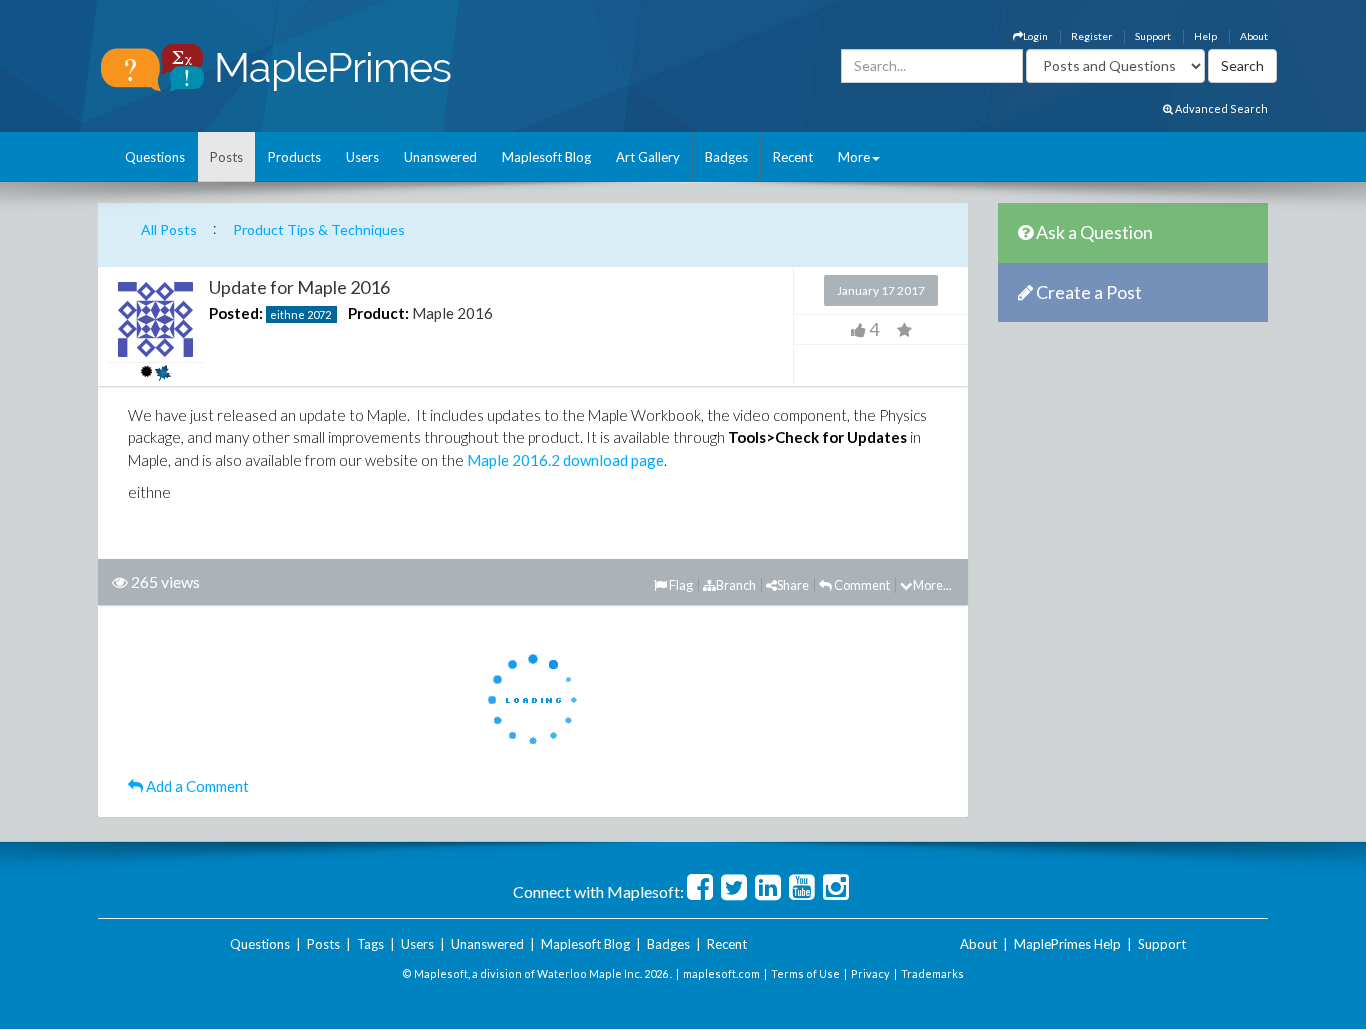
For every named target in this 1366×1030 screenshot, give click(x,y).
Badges (726, 157)
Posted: (236, 313)
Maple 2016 (452, 313)
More (854, 157)
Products (294, 157)
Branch (736, 585)
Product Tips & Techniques (319, 229)
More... (932, 585)
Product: (378, 313)
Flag (680, 585)
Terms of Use (805, 973)
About (1254, 36)
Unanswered (440, 157)
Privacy (870, 973)
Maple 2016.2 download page (565, 460)
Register (1091, 36)
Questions (155, 157)
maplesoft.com (721, 973)
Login (1035, 36)
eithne (287, 314)
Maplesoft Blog (546, 157)
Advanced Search (1220, 108)
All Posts (169, 229)
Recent (793, 157)
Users (362, 157)
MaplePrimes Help (1067, 944)
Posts (226, 157)
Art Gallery (648, 157)
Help (1205, 36)
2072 (319, 314)
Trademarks (932, 973)
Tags (370, 944)
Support (1153, 36)
